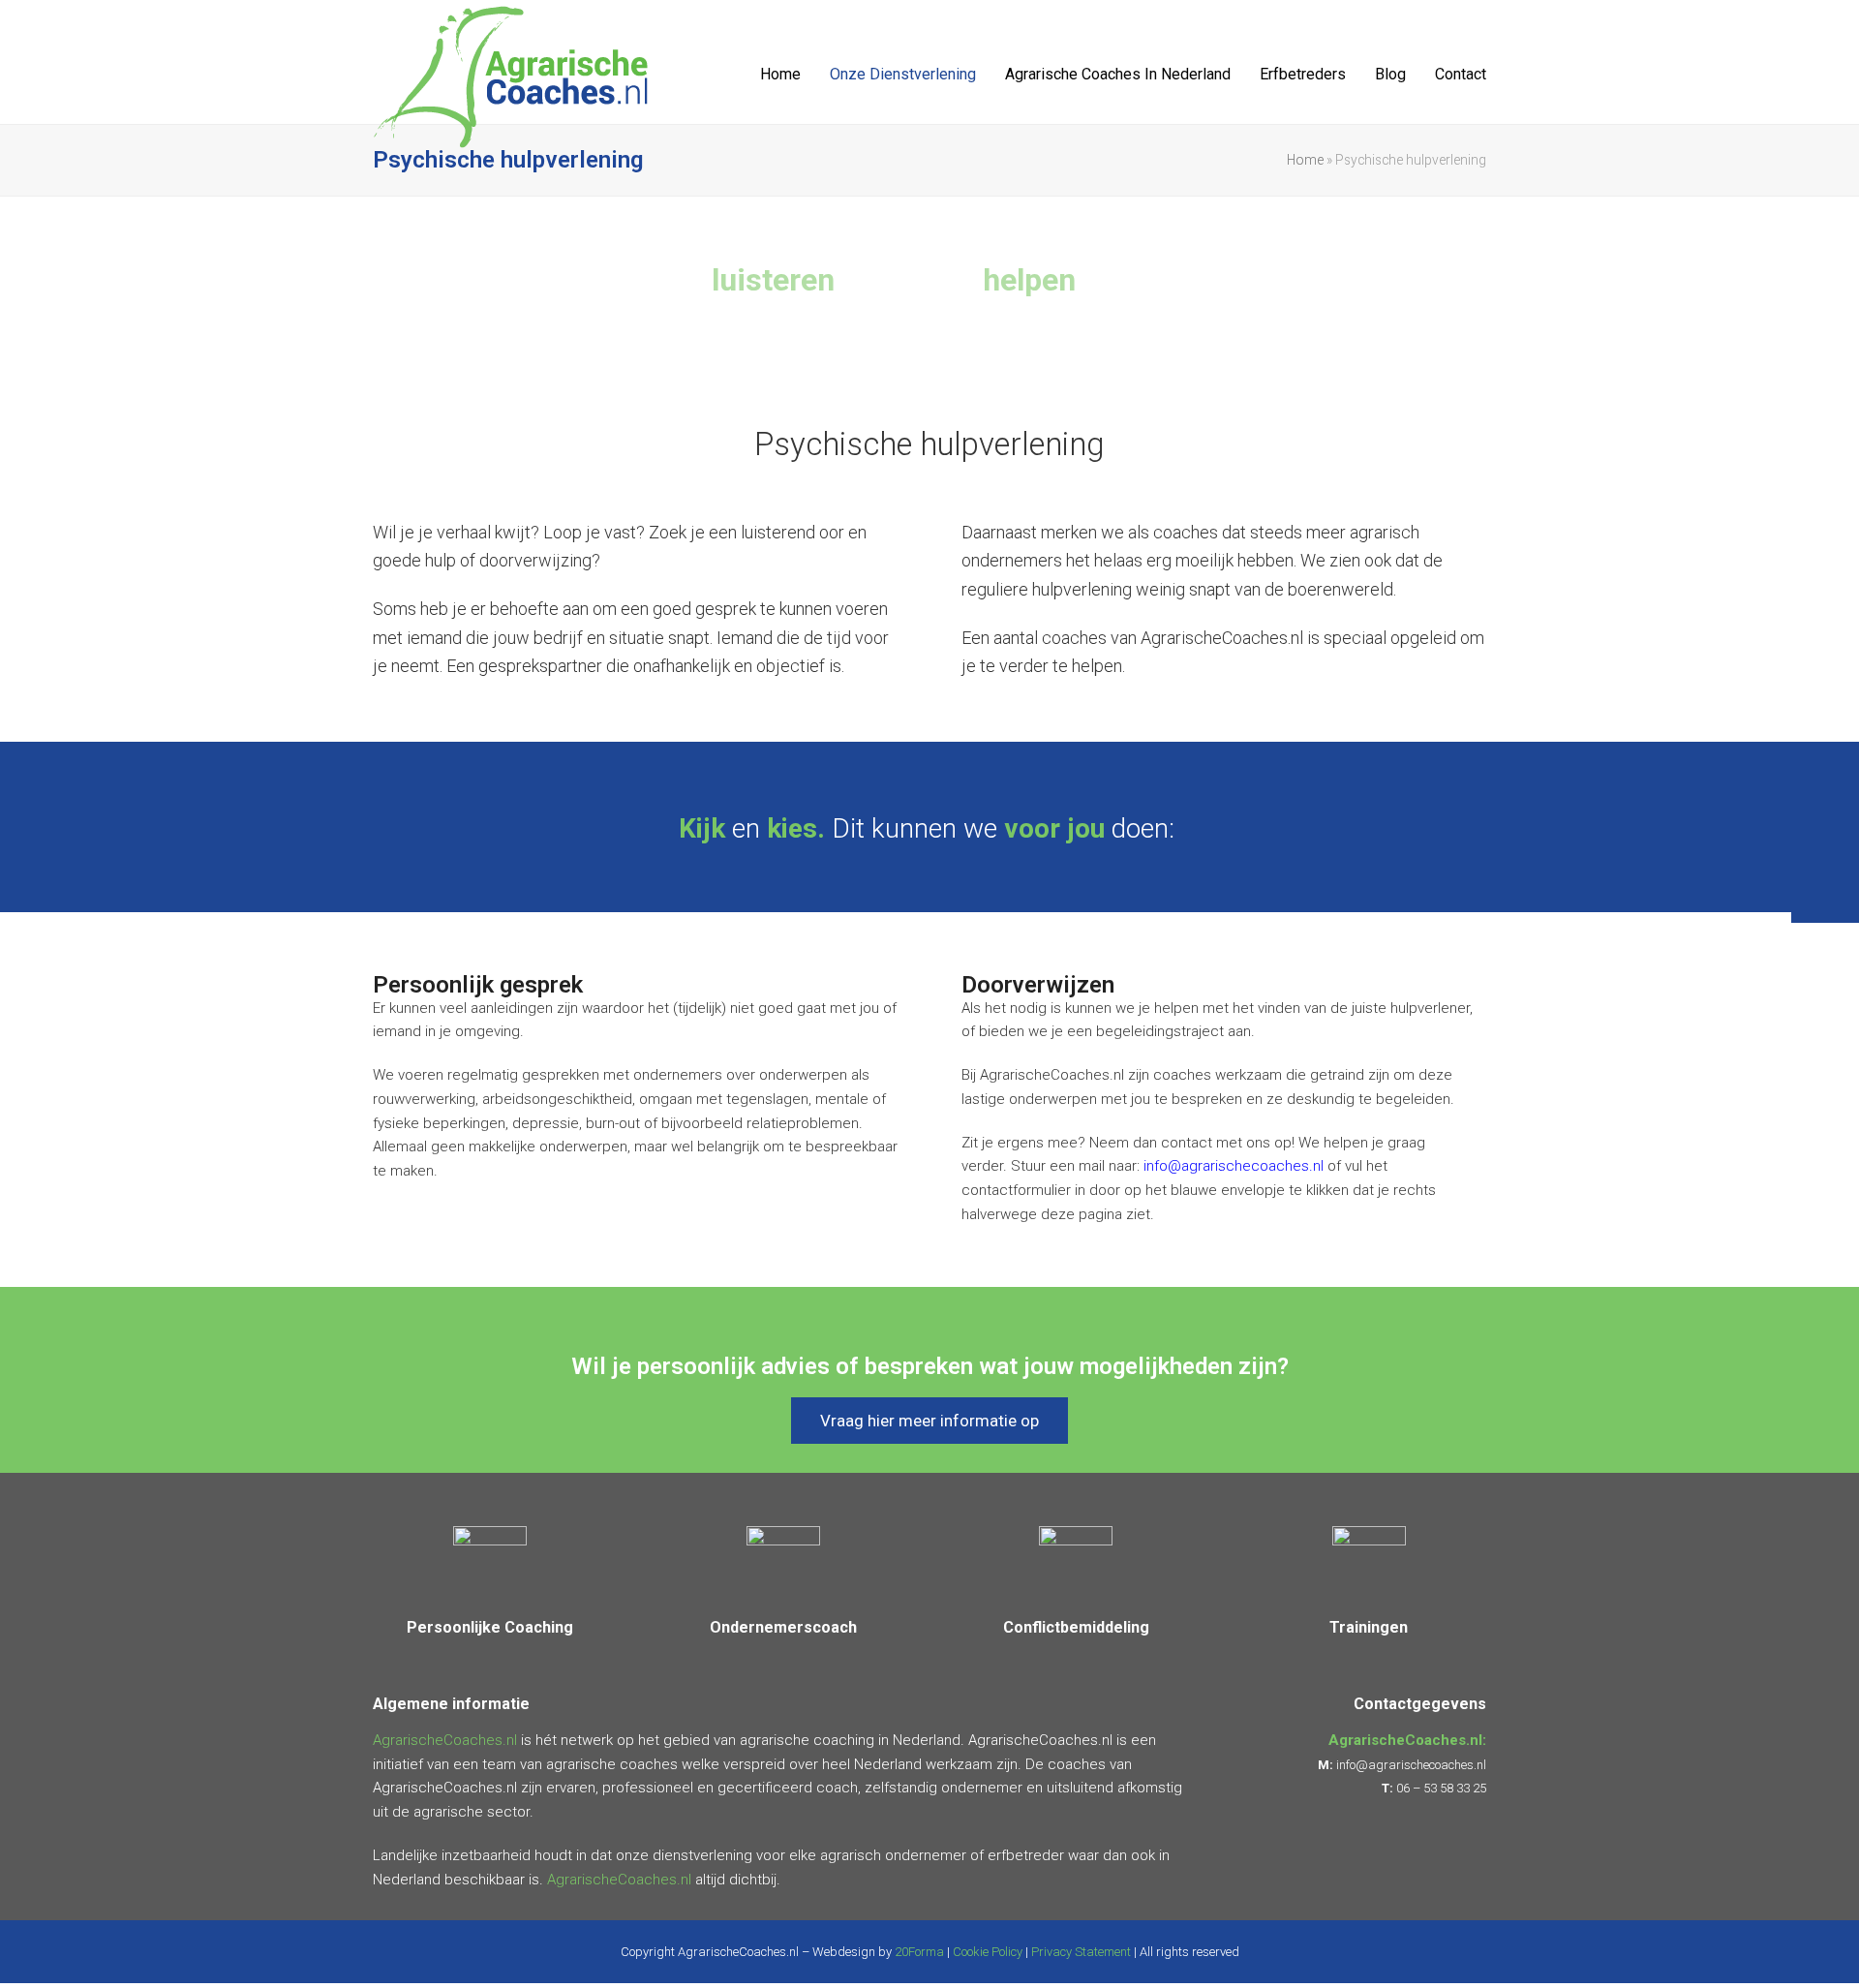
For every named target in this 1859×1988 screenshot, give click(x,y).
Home (1305, 160)
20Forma (919, 1952)
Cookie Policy (988, 1952)
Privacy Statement (1081, 1952)
